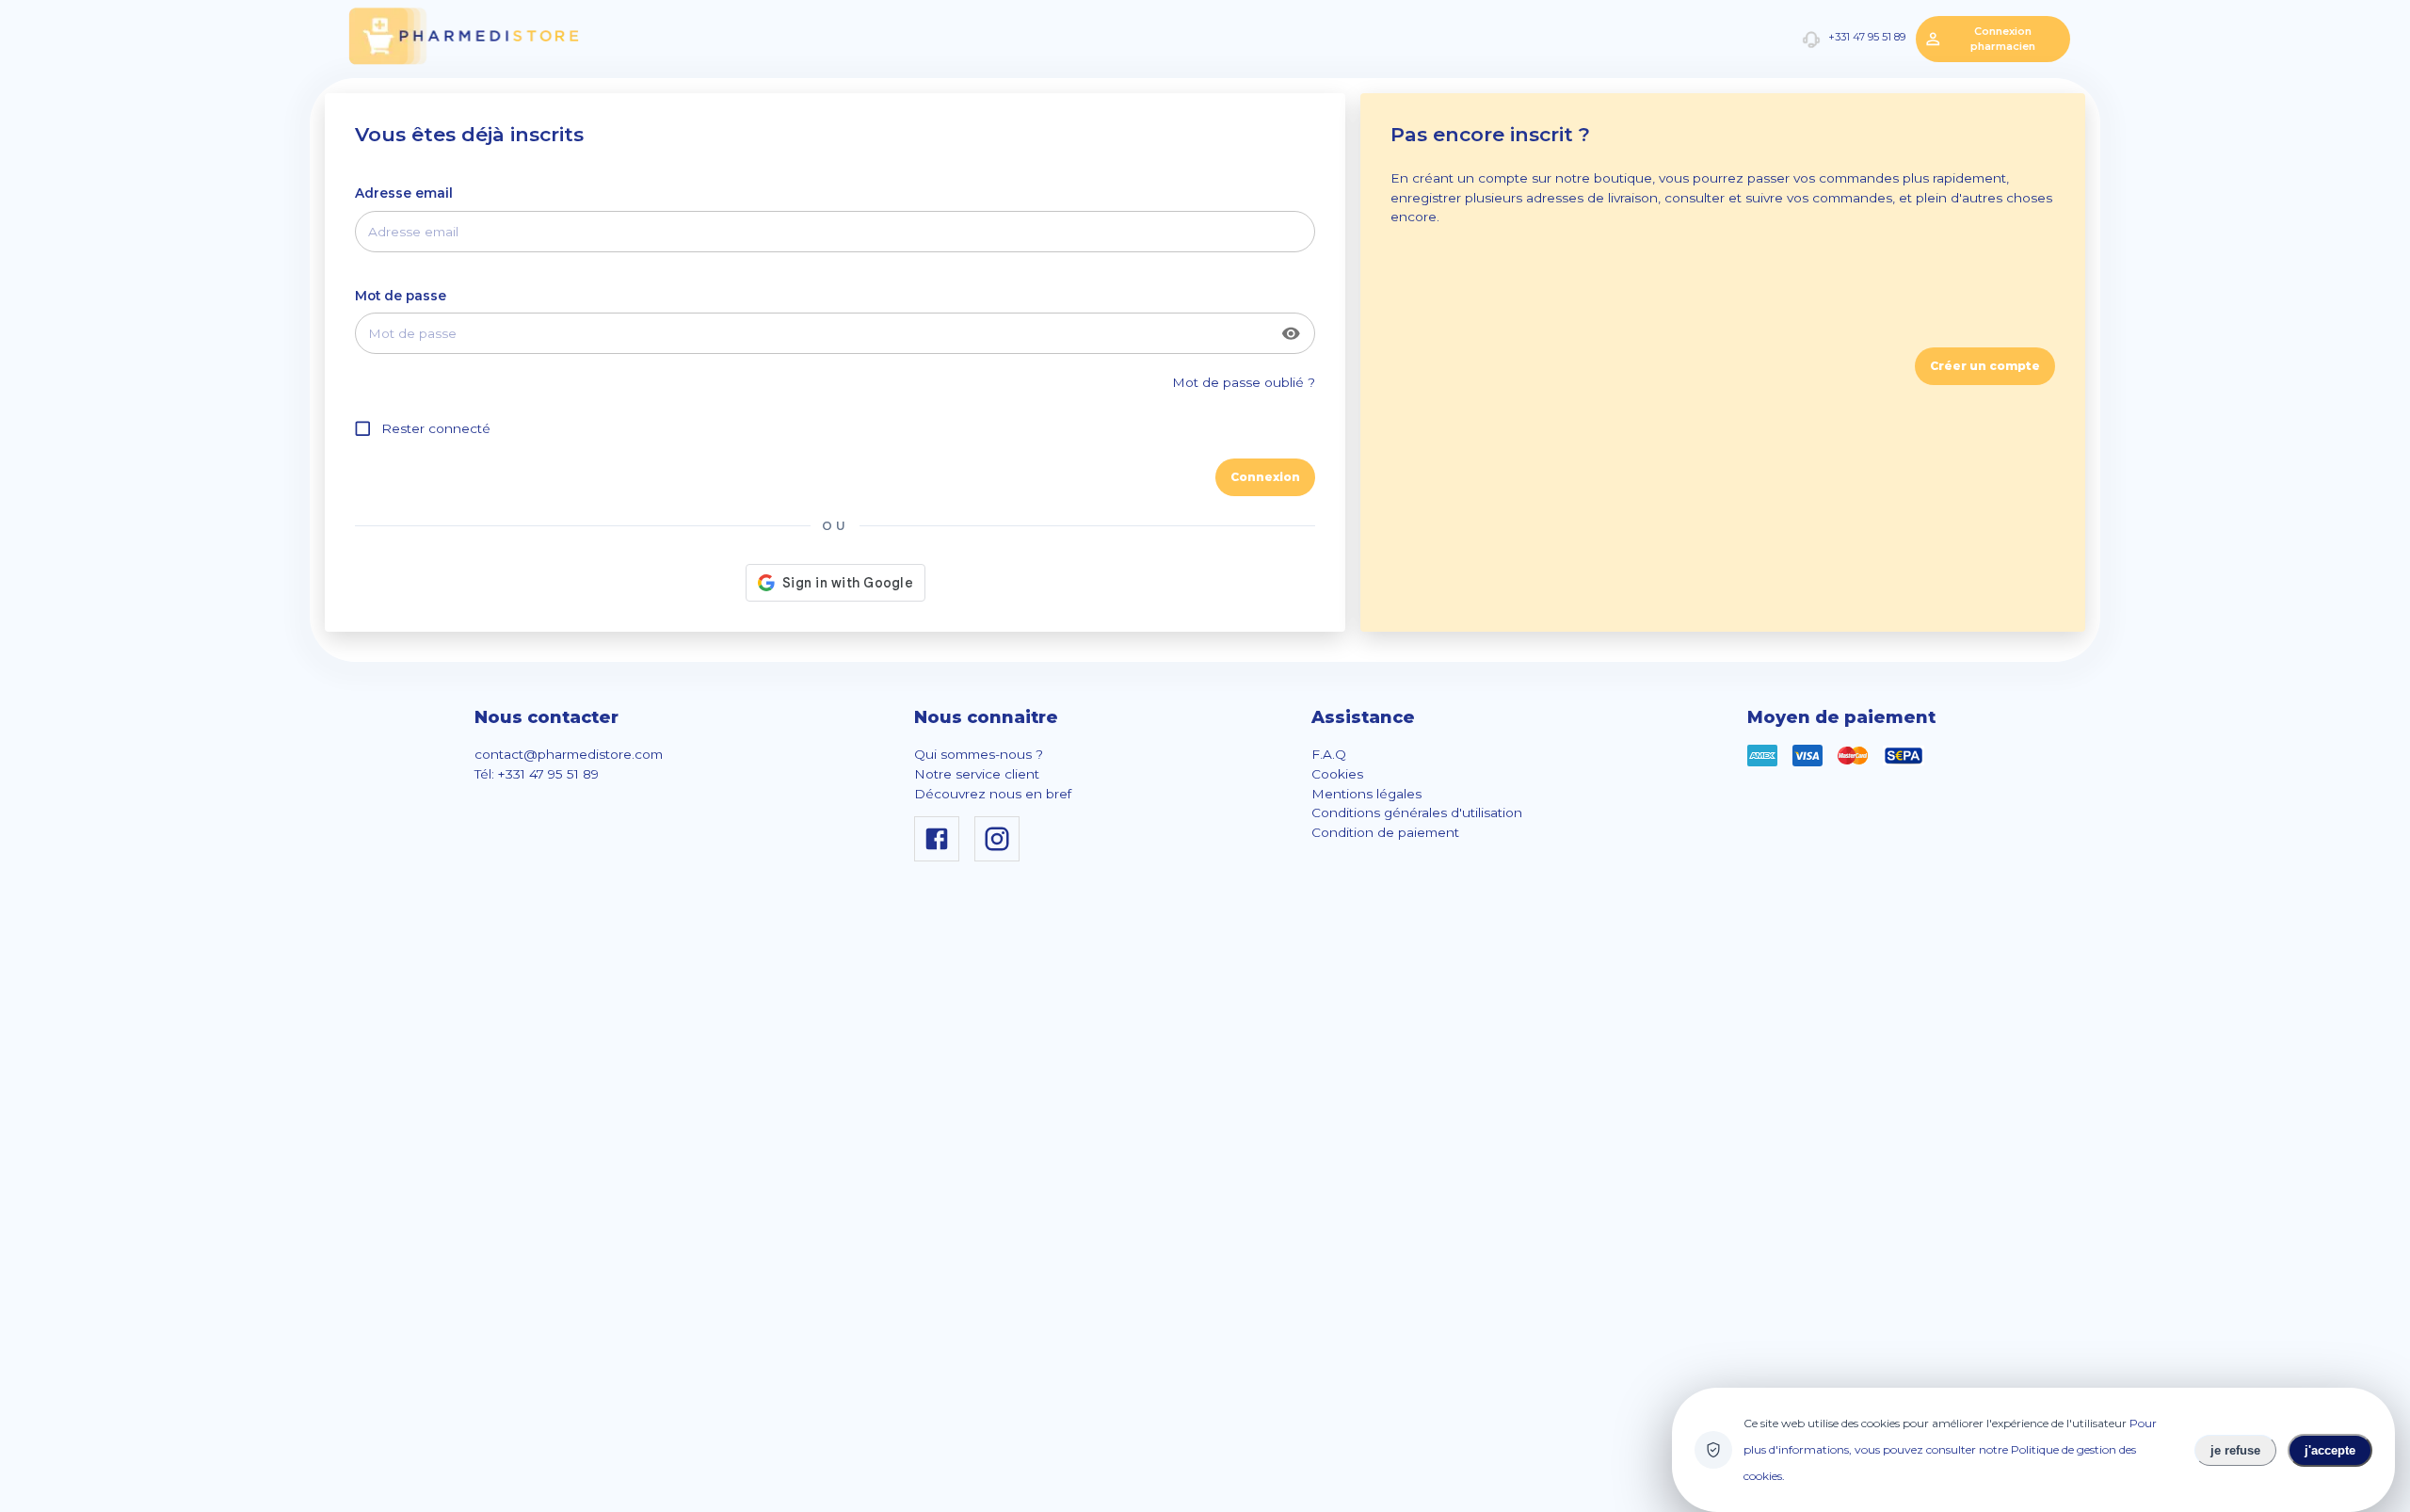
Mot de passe (401, 296)
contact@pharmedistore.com (569, 754)
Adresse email (404, 193)
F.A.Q (1329, 754)
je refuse (2235, 1450)
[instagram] (1001, 857)
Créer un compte (1985, 366)
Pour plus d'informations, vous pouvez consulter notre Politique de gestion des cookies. (1950, 1449)
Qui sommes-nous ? (979, 754)
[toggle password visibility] (1291, 334)
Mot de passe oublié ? (1244, 382)
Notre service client (977, 774)
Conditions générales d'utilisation (1417, 812)
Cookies (1337, 774)
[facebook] (940, 857)
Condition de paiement (1385, 832)
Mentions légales (1366, 794)
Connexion (1265, 477)
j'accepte (2330, 1450)
